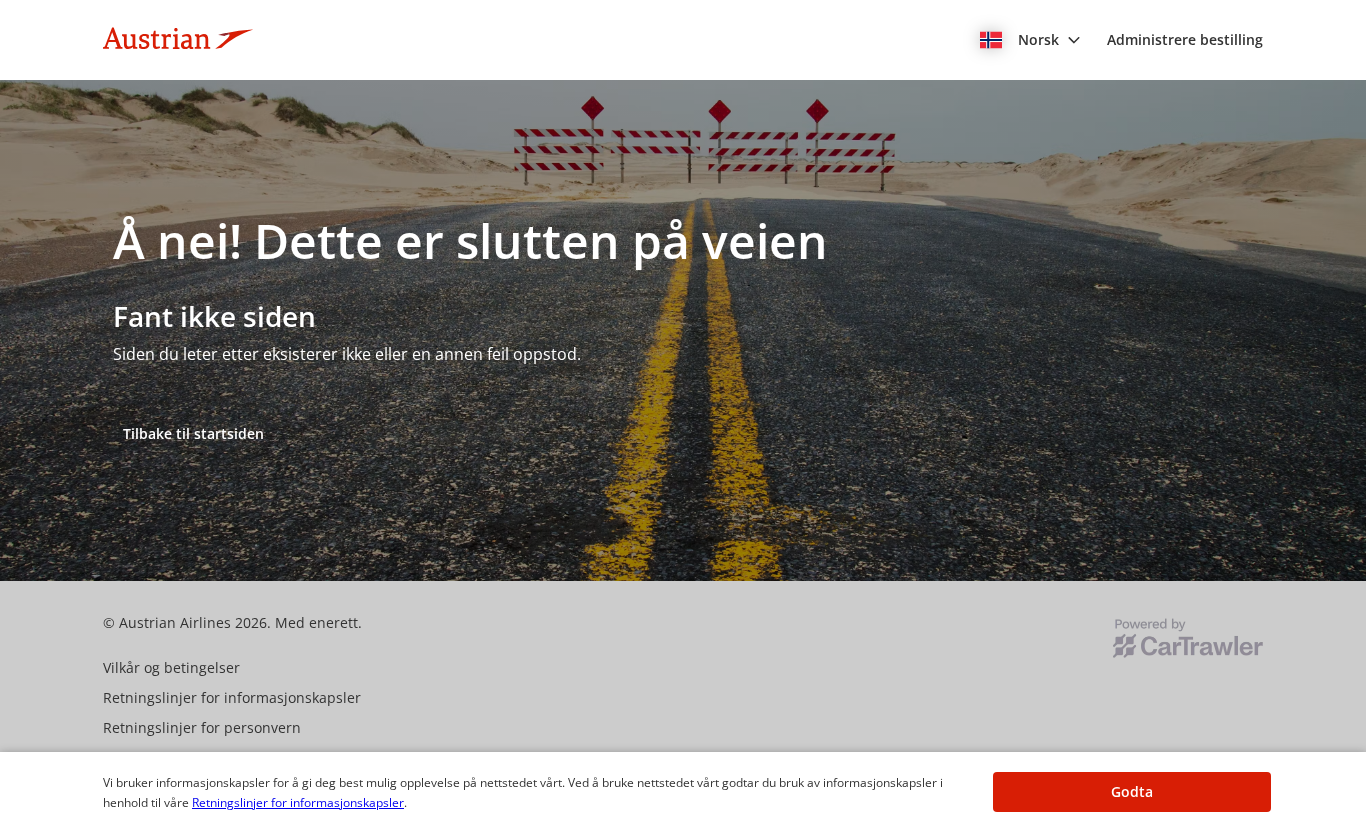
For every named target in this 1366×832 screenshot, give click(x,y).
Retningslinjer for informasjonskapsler (298, 802)
